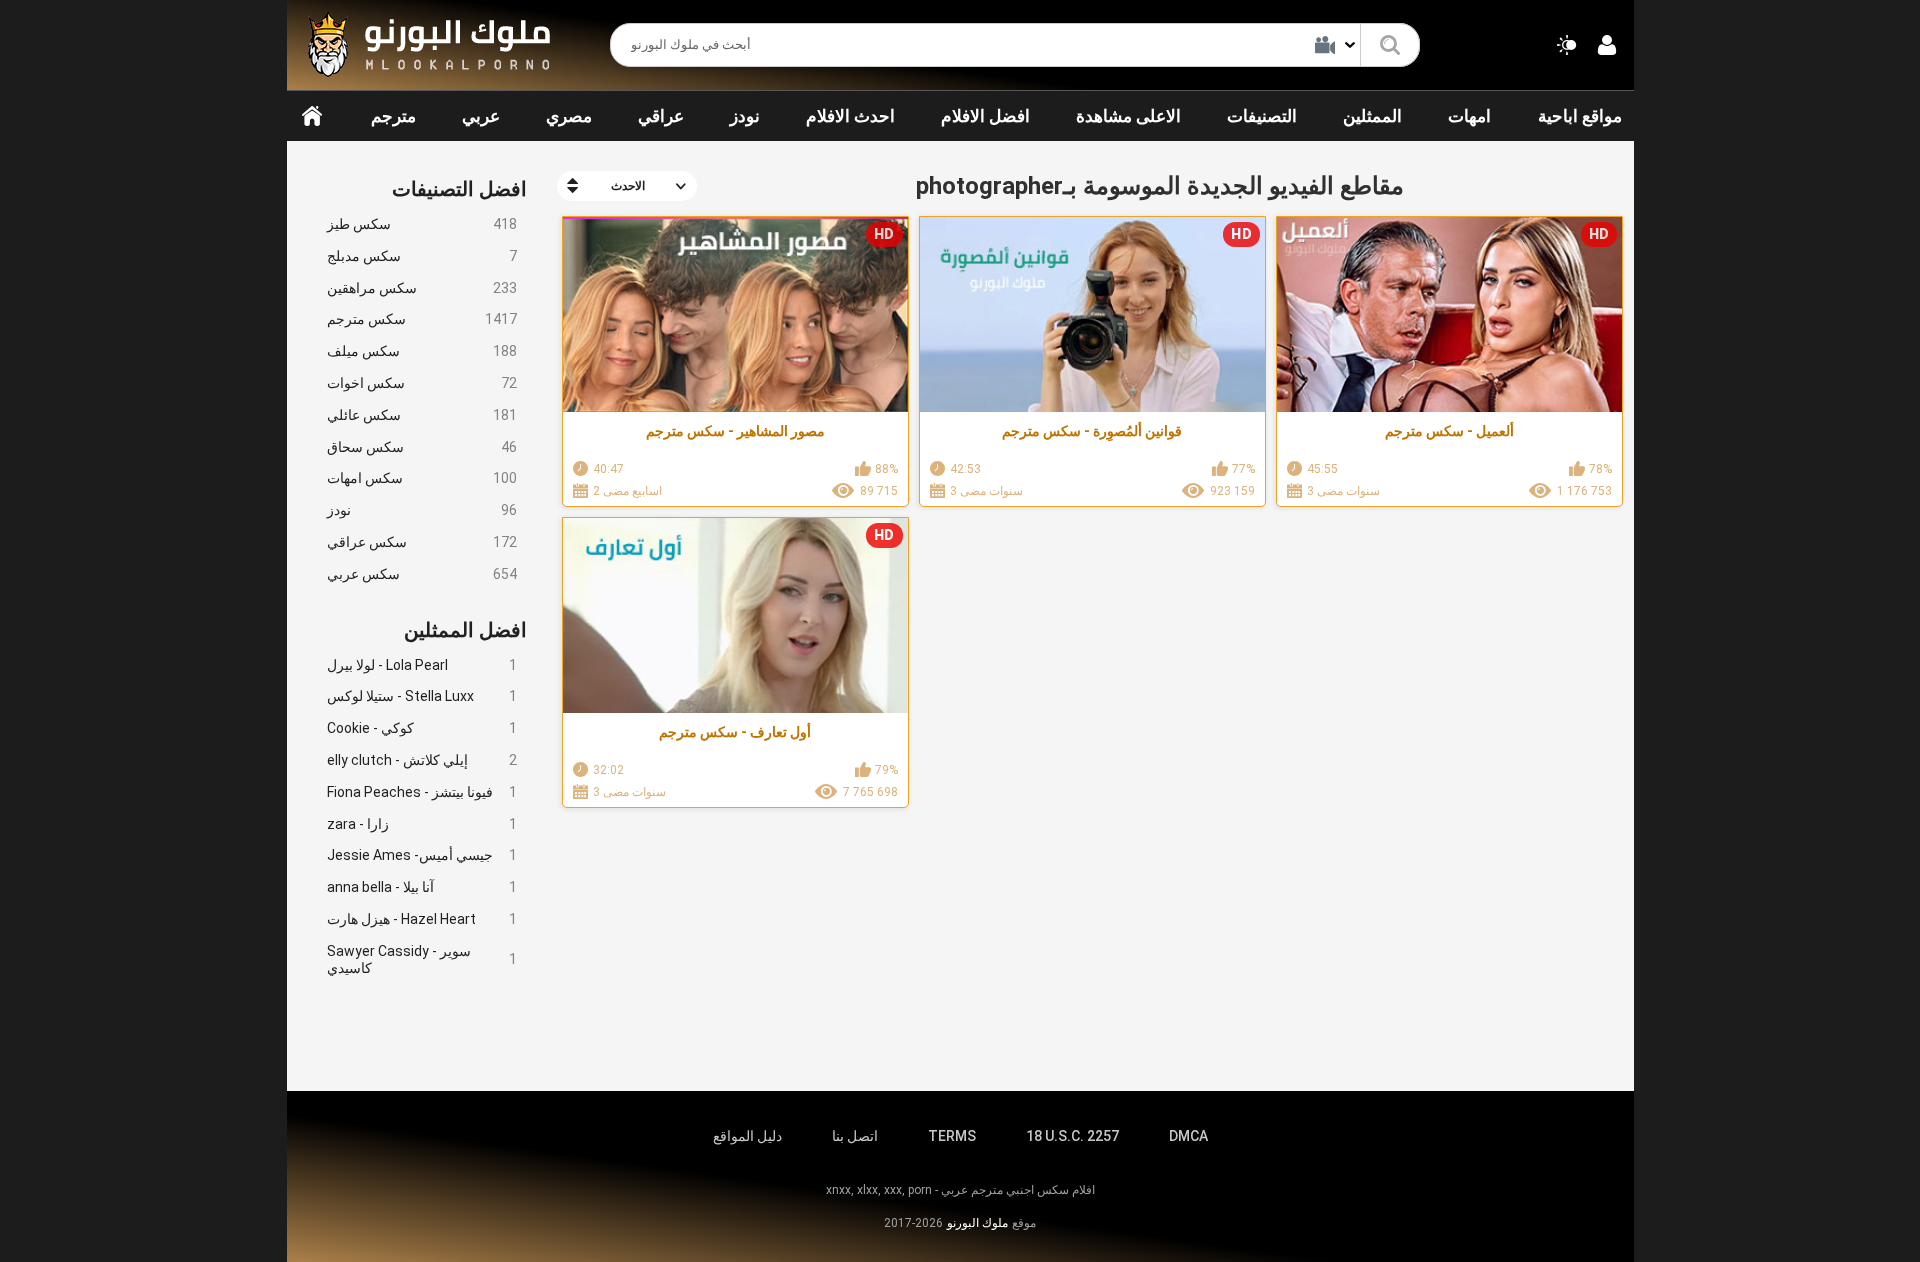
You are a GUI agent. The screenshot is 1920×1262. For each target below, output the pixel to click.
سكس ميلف (422, 351)
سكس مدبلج (422, 256)
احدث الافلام (850, 116)
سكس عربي (422, 574)
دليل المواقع (747, 1136)
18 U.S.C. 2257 (1072, 1136)
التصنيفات (1262, 116)
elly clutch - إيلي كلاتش (422, 760)
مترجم (393, 116)
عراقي (661, 116)
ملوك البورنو (977, 1223)
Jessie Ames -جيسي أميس (422, 855)
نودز (745, 116)
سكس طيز (422, 224)
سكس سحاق (422, 447)
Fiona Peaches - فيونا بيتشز (422, 792)
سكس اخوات (422, 383)
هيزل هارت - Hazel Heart (422, 919)
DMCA (1188, 1136)
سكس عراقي (422, 542)
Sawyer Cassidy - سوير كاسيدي (422, 959)
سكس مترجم (422, 319)
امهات (1469, 116)
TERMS (952, 1136)
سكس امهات (422, 478)
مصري (569, 116)
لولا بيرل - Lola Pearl (422, 665)
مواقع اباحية (1580, 116)
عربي (481, 116)
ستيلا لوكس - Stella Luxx (422, 696)
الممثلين (1372, 116)
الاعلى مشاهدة (1128, 116)
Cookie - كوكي (422, 728)
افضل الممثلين (465, 630)
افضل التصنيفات (459, 189)
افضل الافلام (985, 116)
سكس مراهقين (422, 288)
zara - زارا (422, 824)
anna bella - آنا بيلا (422, 887)
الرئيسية (312, 116)
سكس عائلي (422, 415)
